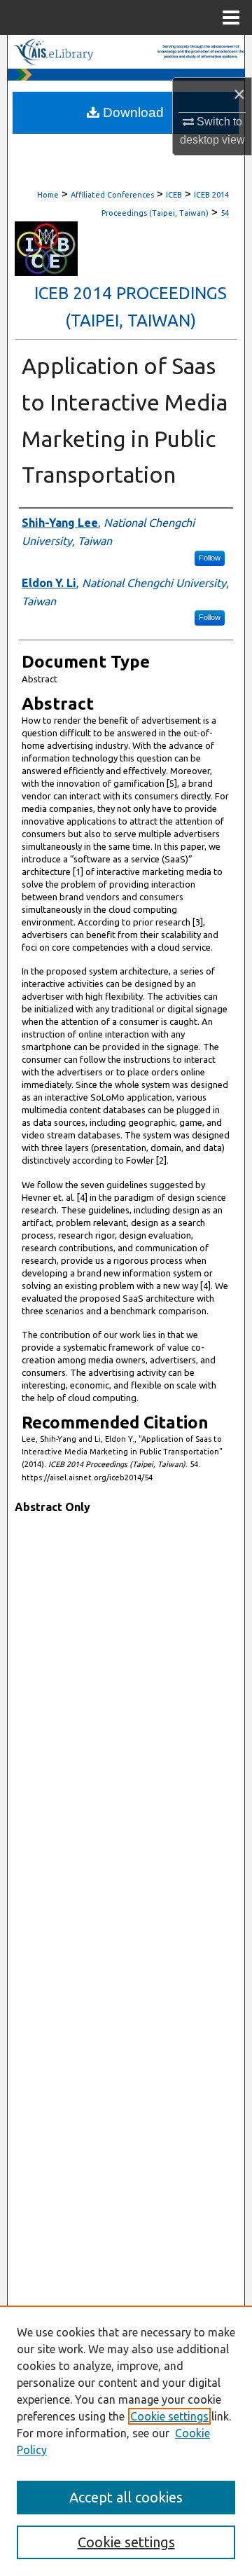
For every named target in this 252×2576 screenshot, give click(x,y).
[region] (126, 2441)
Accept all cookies (126, 2497)
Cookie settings (169, 2416)
